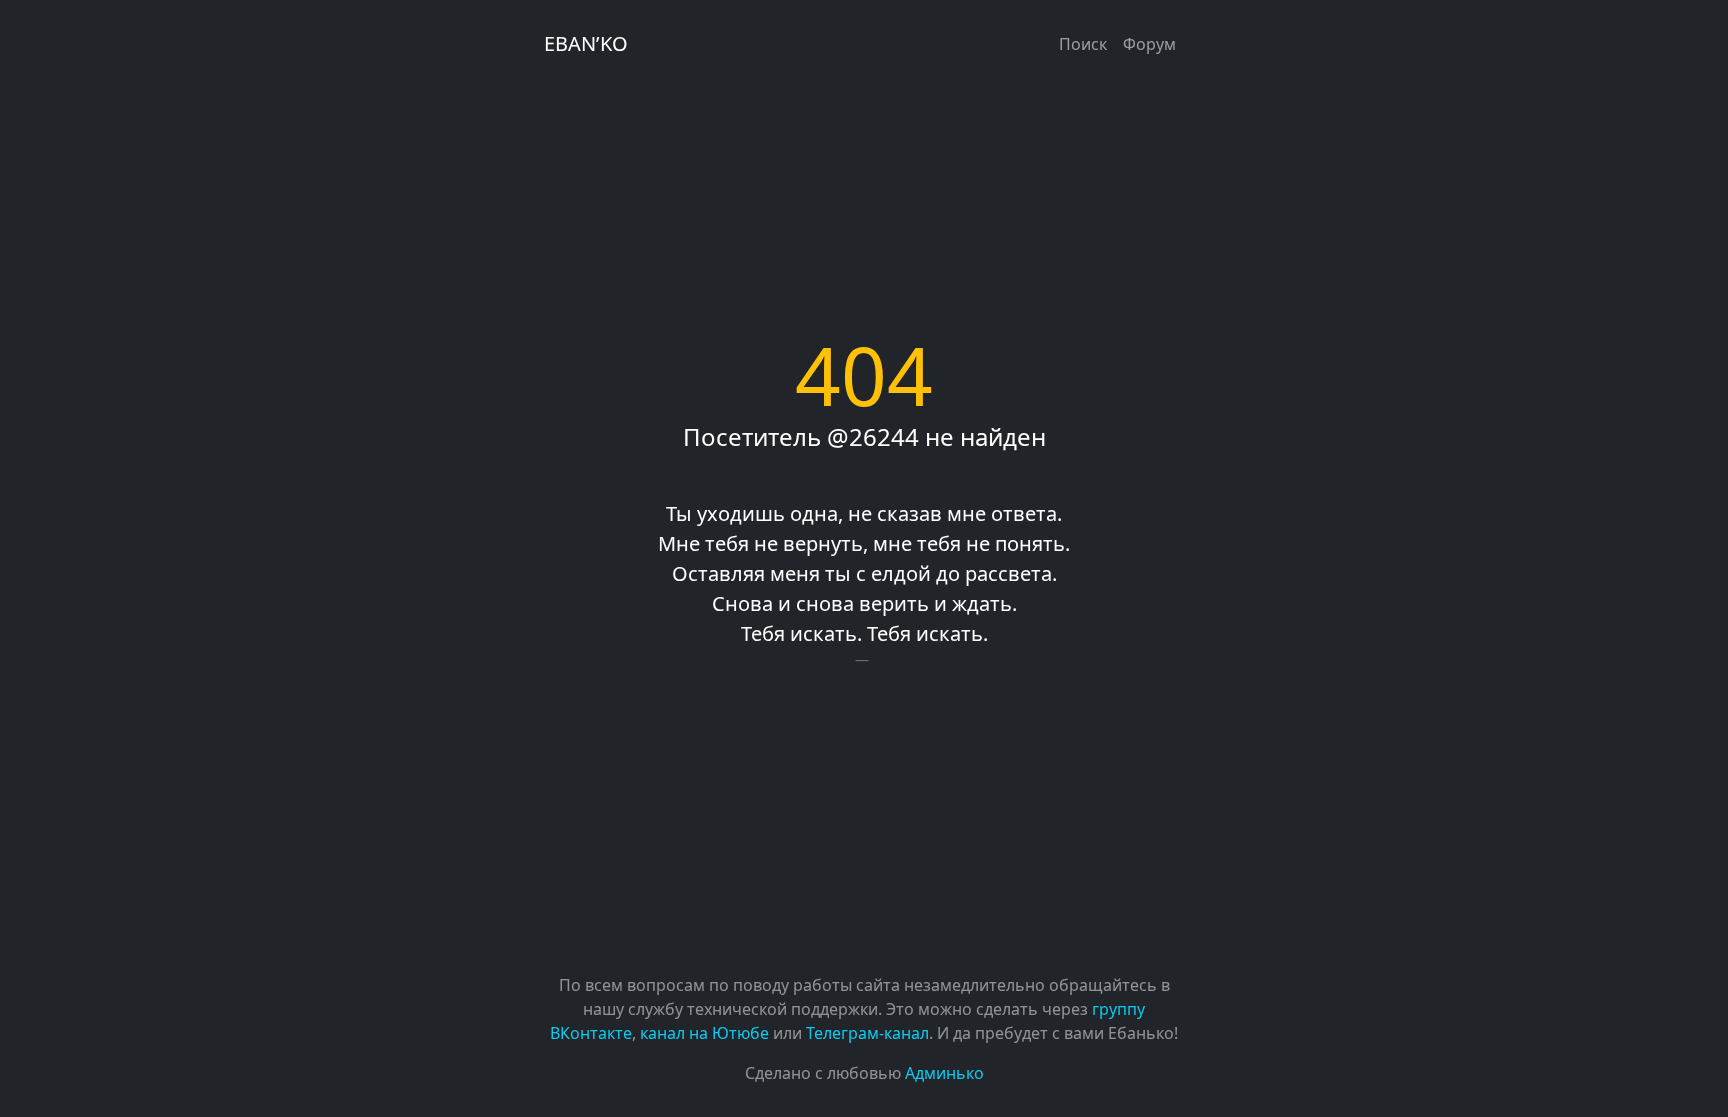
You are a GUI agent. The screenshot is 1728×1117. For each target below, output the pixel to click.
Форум (1149, 44)
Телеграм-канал (867, 1033)
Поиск (1083, 44)
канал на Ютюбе (704, 1033)
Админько (944, 1073)
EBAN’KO (586, 43)
